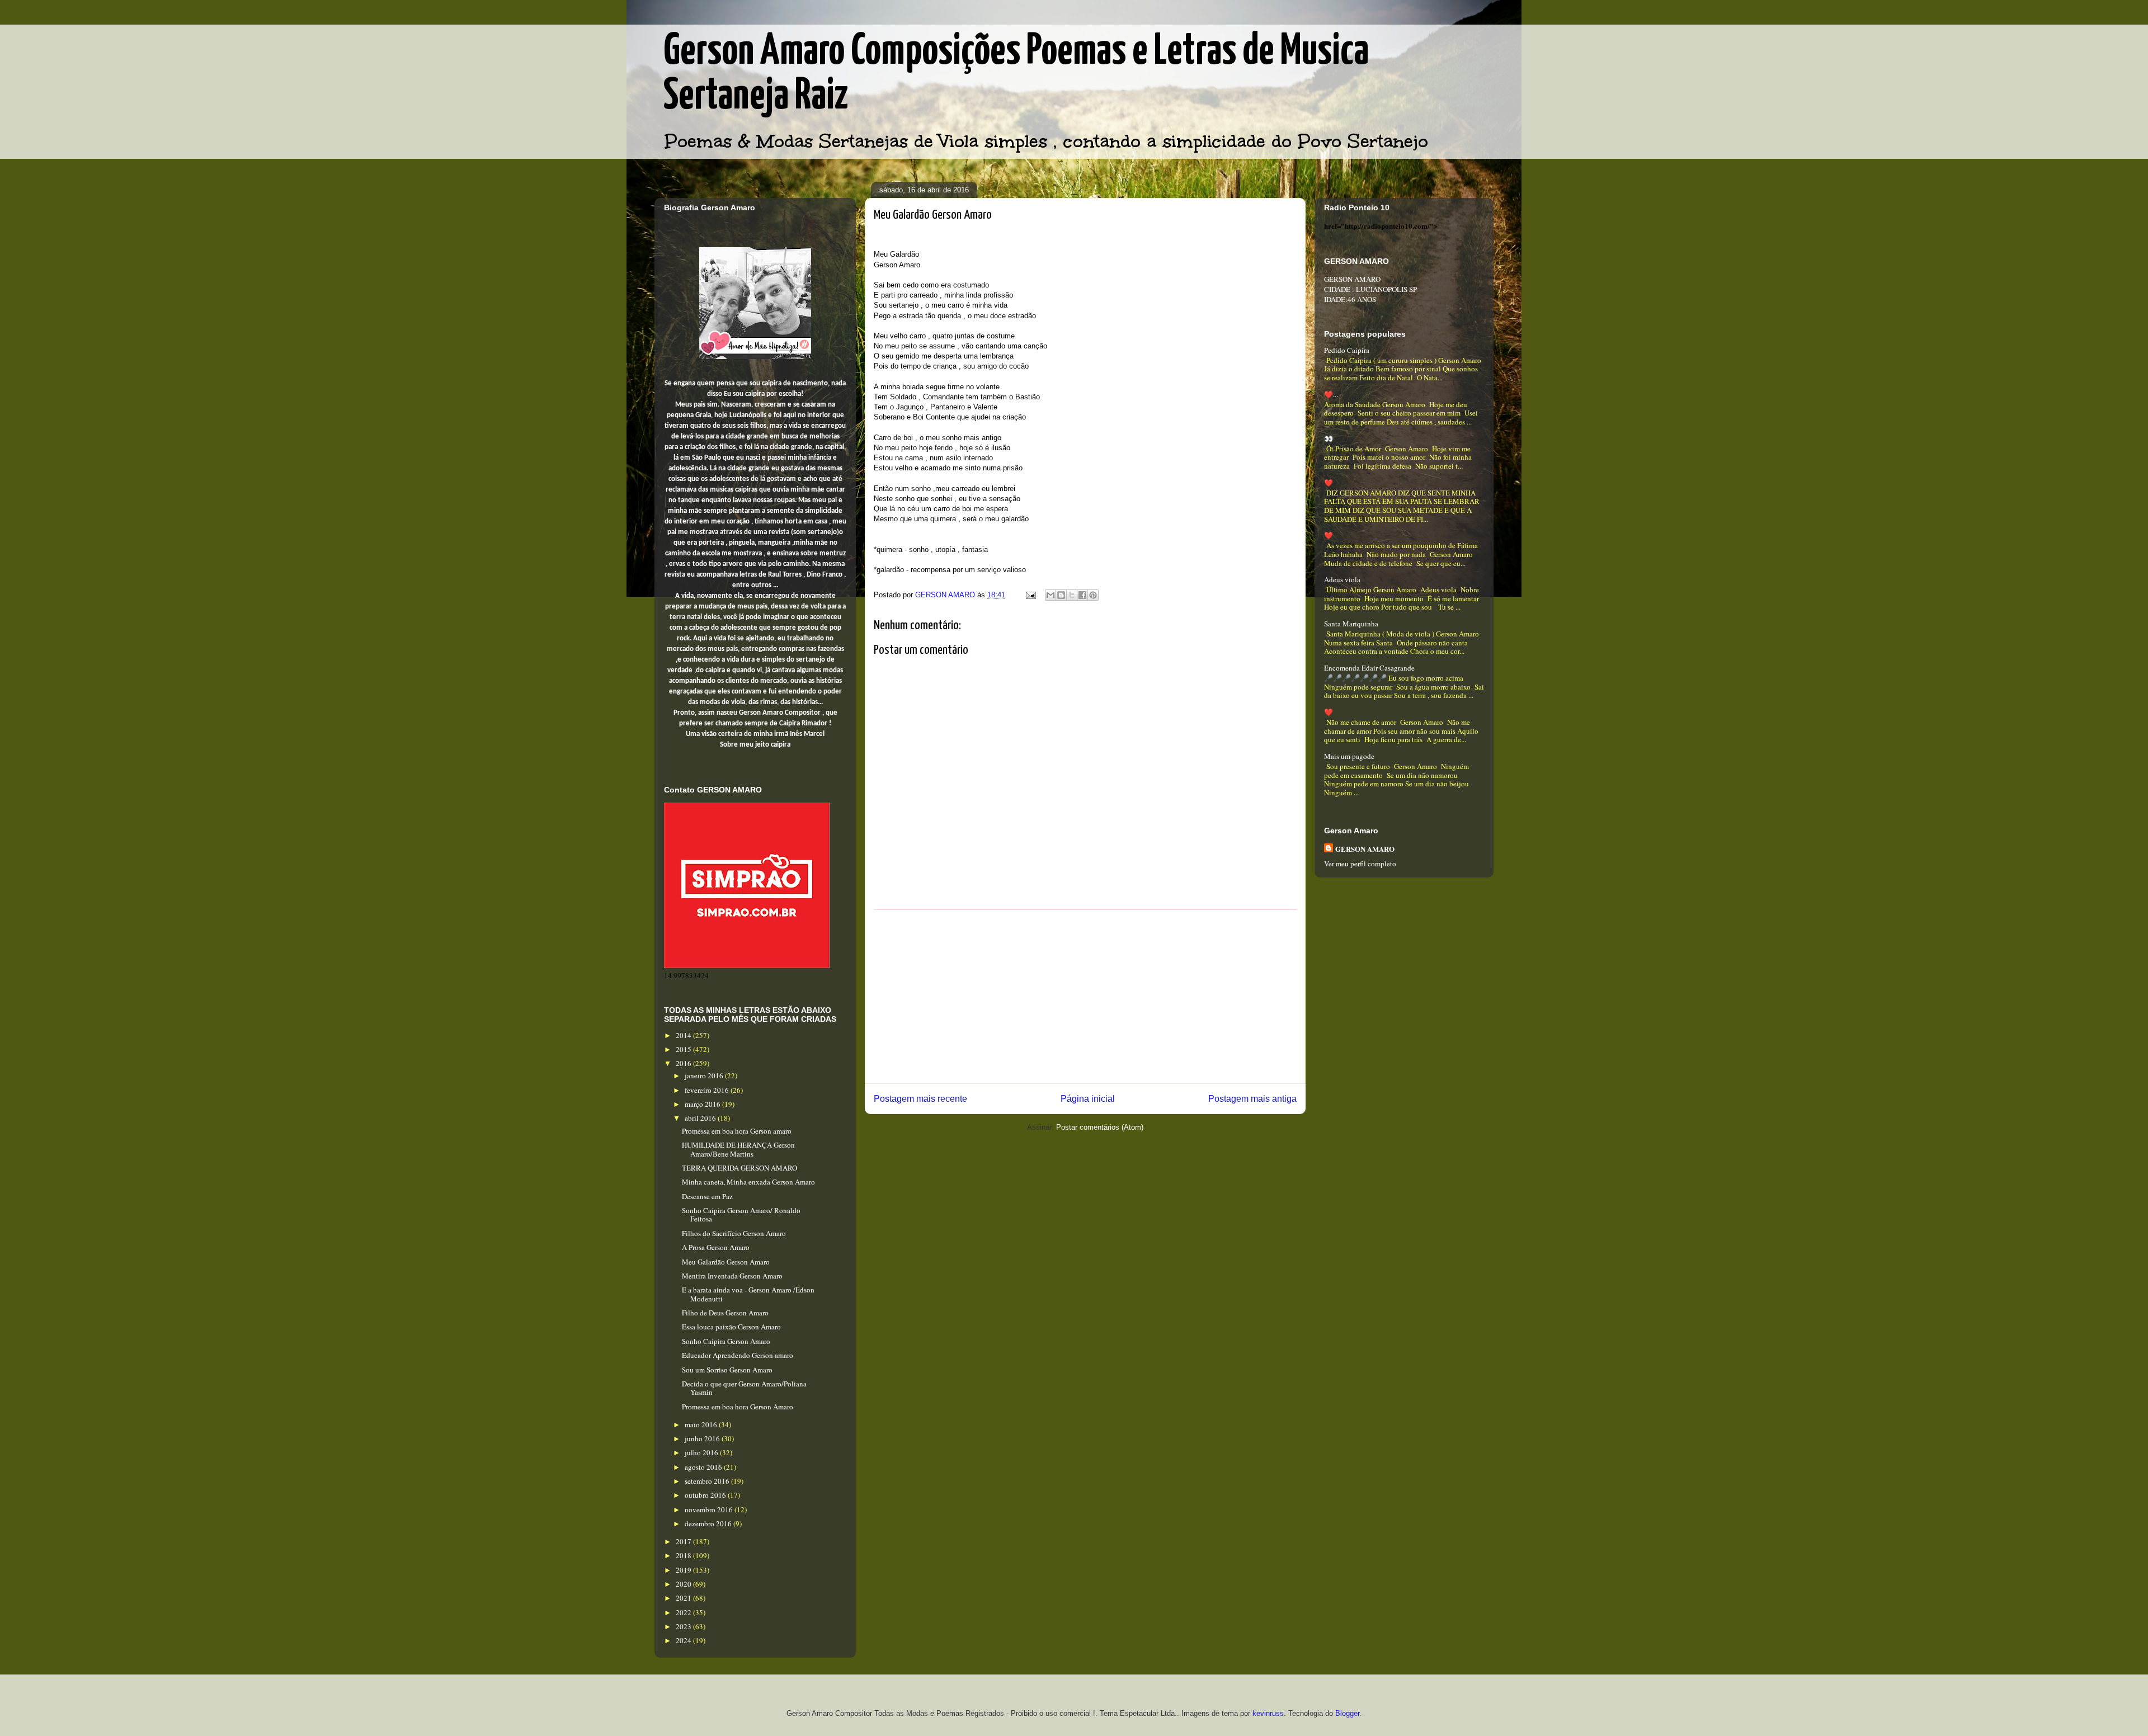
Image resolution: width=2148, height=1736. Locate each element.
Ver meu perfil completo (1360, 864)
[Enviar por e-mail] (1051, 595)
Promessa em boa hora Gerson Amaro (738, 1407)
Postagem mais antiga (1252, 1099)
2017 (684, 1541)
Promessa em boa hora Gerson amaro (737, 1131)
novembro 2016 (710, 1509)
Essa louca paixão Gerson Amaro (731, 1327)
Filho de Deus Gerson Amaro (725, 1313)
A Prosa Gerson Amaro (716, 1247)
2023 (684, 1626)
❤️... (1331, 394)
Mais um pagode (1349, 756)
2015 (684, 1049)
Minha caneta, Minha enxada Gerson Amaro (748, 1182)
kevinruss (1268, 1713)
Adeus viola (1342, 579)
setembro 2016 (708, 1481)
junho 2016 (703, 1438)
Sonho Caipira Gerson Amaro (726, 1341)
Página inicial (1088, 1099)
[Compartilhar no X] (1072, 595)
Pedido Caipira (1347, 350)
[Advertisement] (1085, 997)
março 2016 (703, 1104)
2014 (684, 1035)
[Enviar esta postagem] (1030, 595)
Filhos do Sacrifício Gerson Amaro (734, 1233)
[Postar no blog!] (1061, 595)
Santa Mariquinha (1351, 624)
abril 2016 (701, 1118)
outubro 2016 (706, 1495)
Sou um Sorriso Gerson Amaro (727, 1370)
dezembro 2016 (709, 1523)
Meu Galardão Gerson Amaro (726, 1262)
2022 (684, 1612)
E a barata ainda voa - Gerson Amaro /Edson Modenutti (748, 1294)
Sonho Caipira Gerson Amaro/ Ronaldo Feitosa (741, 1215)
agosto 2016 (704, 1467)
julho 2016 (702, 1452)
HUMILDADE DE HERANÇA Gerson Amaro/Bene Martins (738, 1149)
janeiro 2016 (705, 1075)
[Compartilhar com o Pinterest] (1093, 595)
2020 (684, 1584)
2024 (684, 1640)
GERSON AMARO (1365, 849)
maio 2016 (702, 1424)
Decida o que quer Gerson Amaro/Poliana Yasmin (744, 1388)
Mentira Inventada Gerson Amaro (732, 1276)
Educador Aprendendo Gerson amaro (738, 1355)
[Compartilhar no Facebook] (1082, 595)
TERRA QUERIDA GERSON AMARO (739, 1168)
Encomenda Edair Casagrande (1369, 668)
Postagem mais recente (920, 1099)
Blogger (1347, 1713)
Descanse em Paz (707, 1196)
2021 (684, 1598)
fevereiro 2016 (708, 1090)
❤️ (1329, 483)
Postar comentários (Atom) (1100, 1127)
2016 (684, 1063)
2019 (684, 1570)
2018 (684, 1555)
